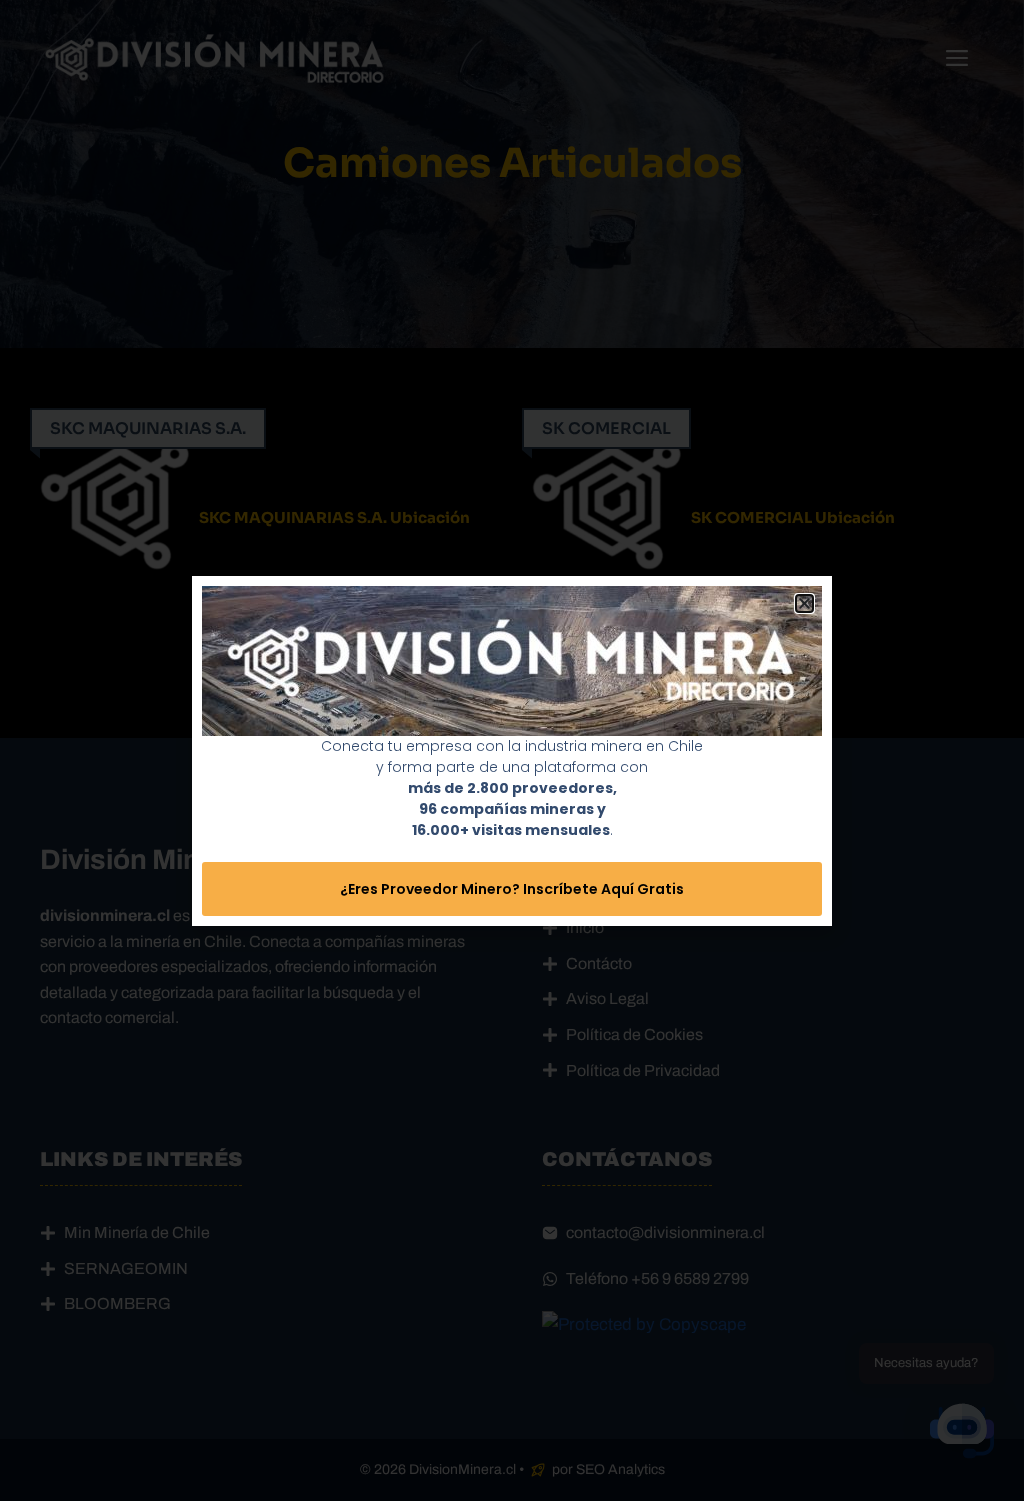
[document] (512, 750)
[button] (804, 603)
